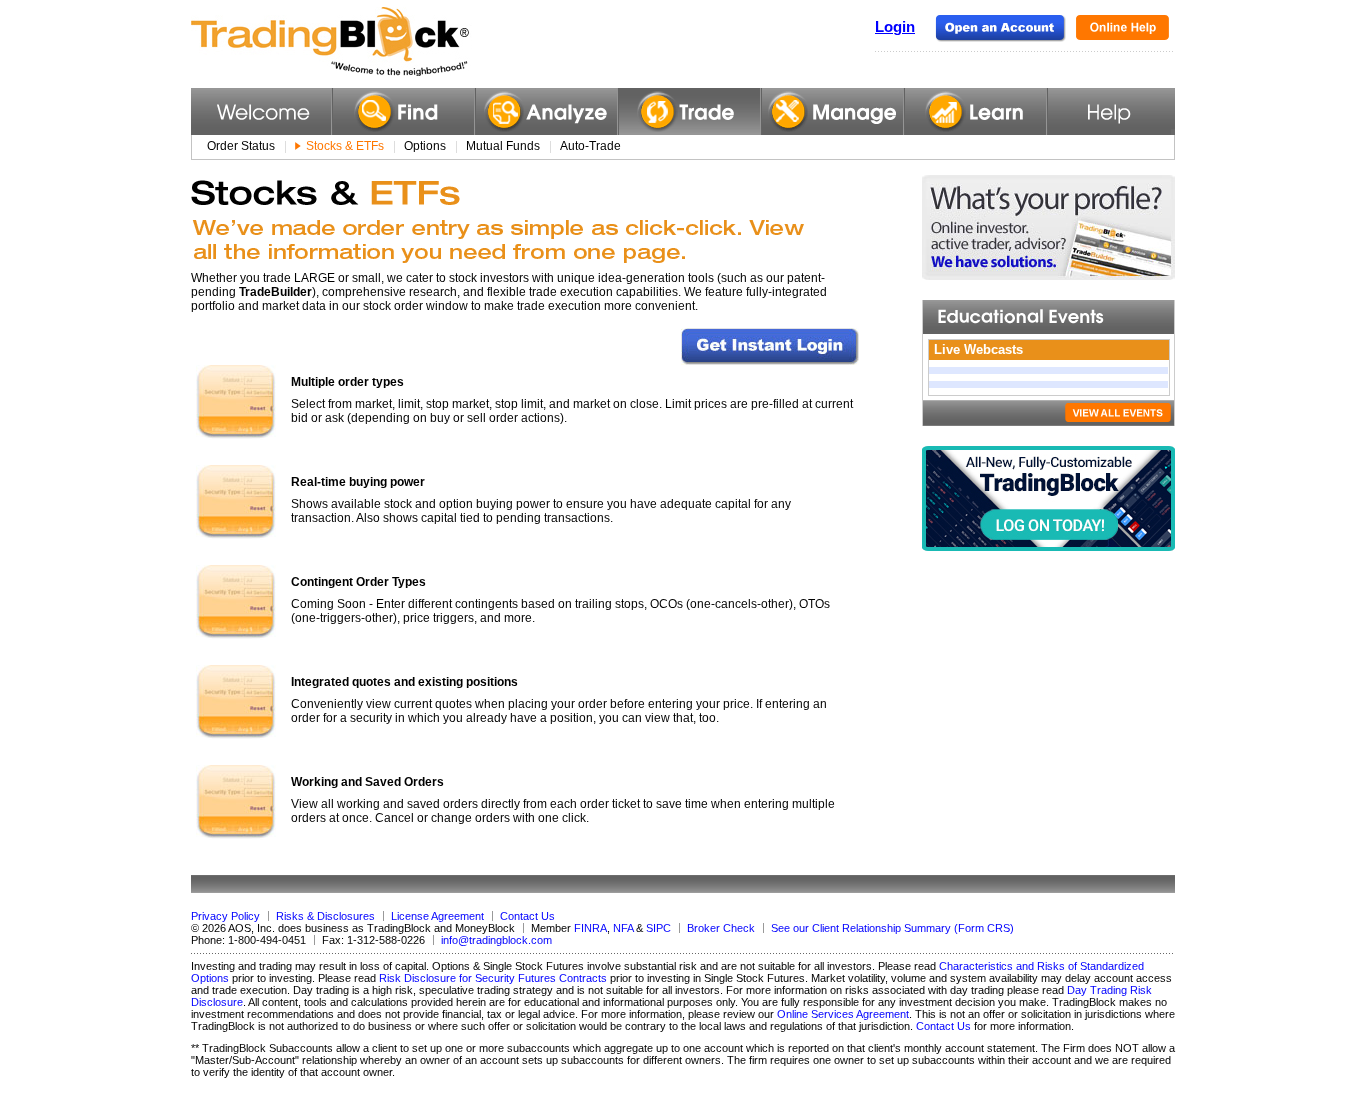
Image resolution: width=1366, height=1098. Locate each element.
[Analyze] (546, 111)
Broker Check (721, 928)
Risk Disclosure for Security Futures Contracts (493, 978)
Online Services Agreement (843, 1014)
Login (895, 26)
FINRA (590, 928)
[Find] (403, 111)
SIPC (658, 928)
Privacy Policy (225, 916)
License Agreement (437, 916)
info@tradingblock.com (496, 940)
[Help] (1111, 111)
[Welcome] (261, 111)
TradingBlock (380, 42)
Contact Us (527, 916)
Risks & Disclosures (325, 916)
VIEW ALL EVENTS (1118, 412)
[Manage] (832, 111)
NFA (623, 928)
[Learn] (975, 111)
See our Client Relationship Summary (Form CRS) (892, 928)
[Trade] (689, 111)
